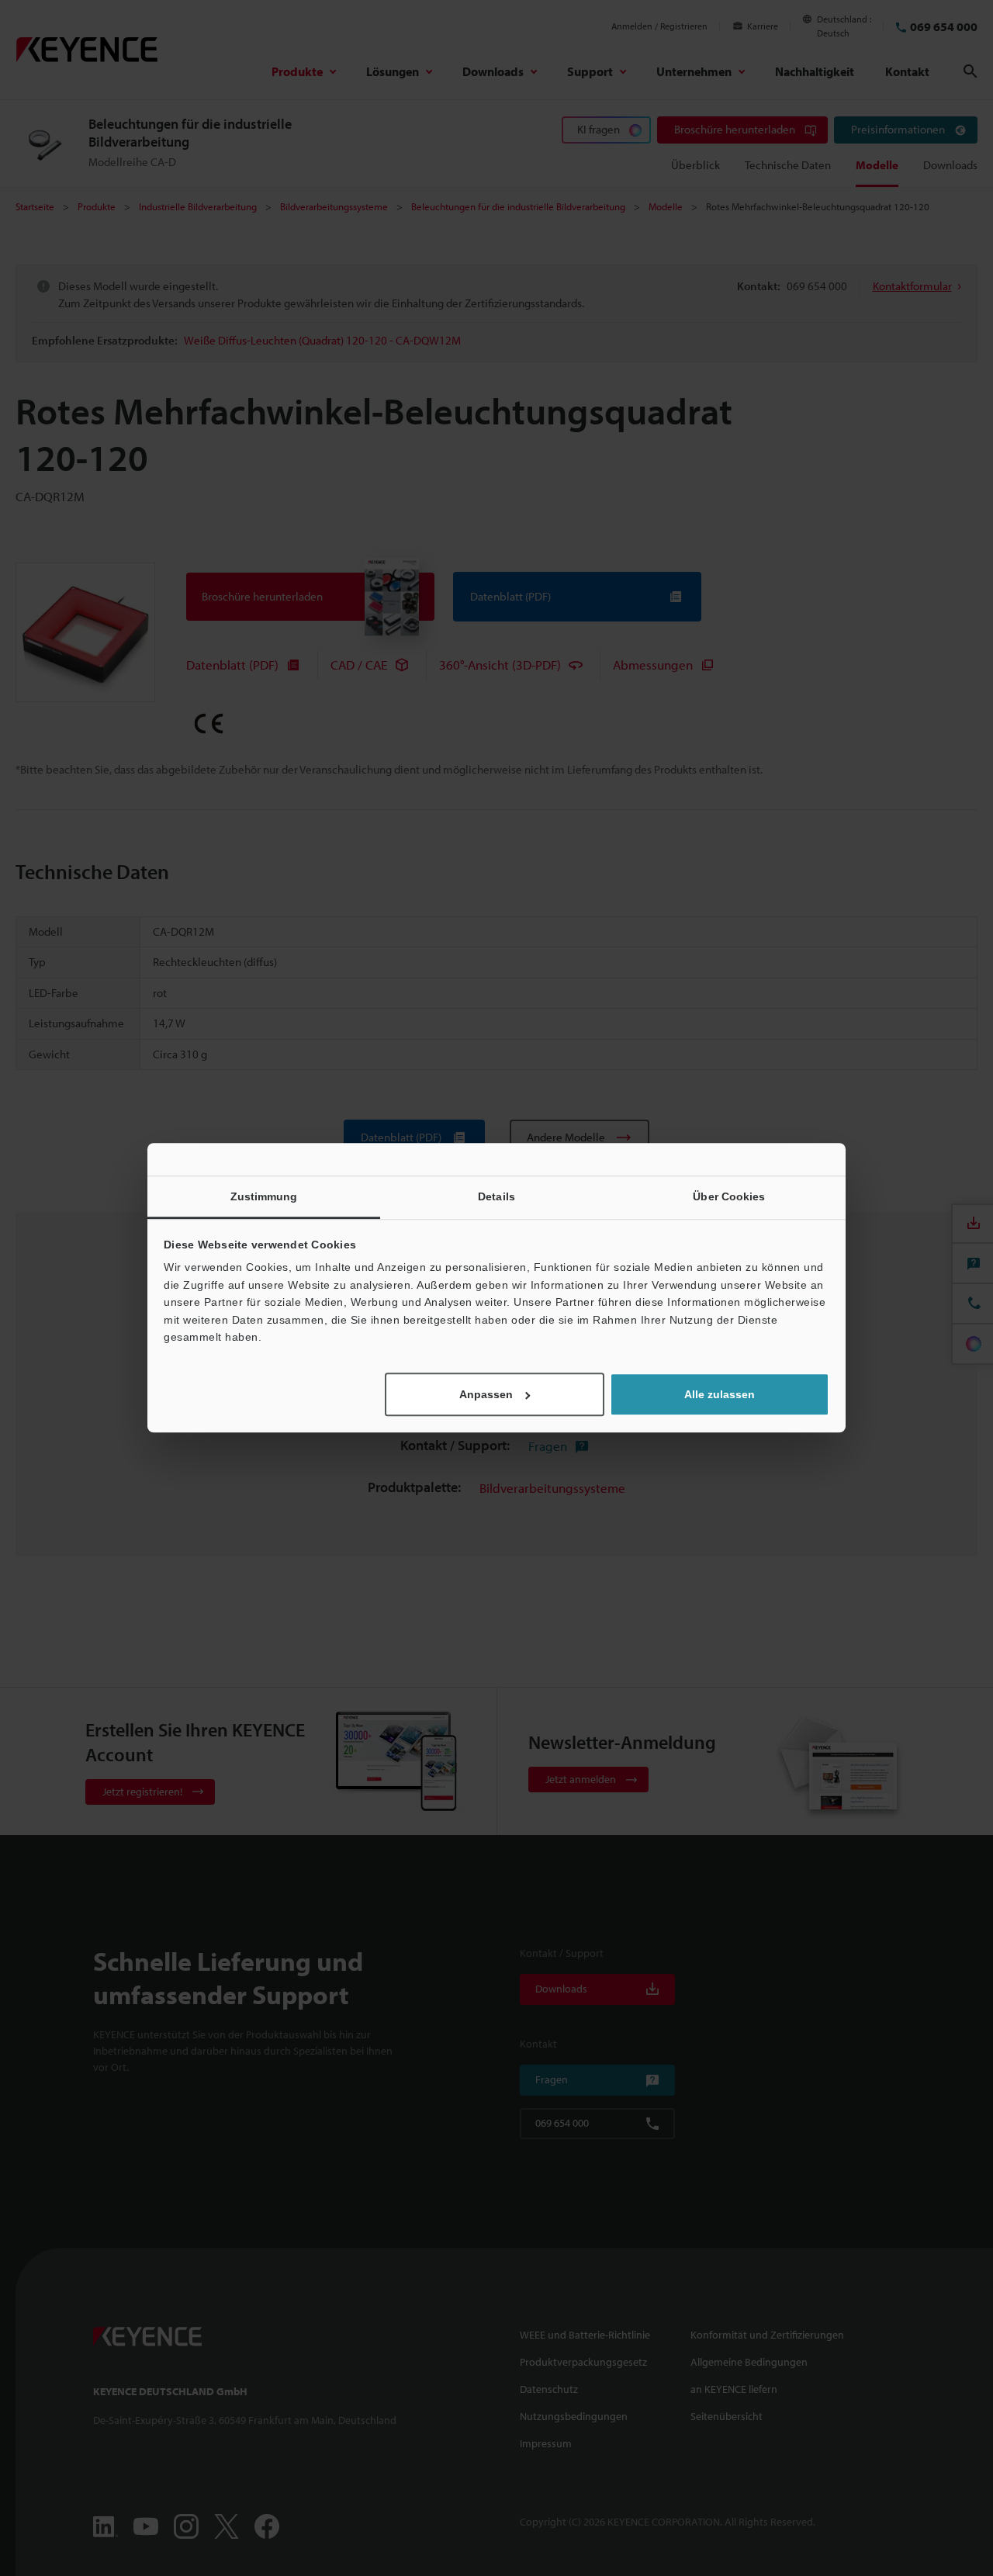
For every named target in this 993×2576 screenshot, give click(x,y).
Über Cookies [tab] (729, 1196)
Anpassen (486, 1395)
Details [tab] (496, 1196)
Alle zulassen (720, 1395)
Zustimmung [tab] (264, 1196)
